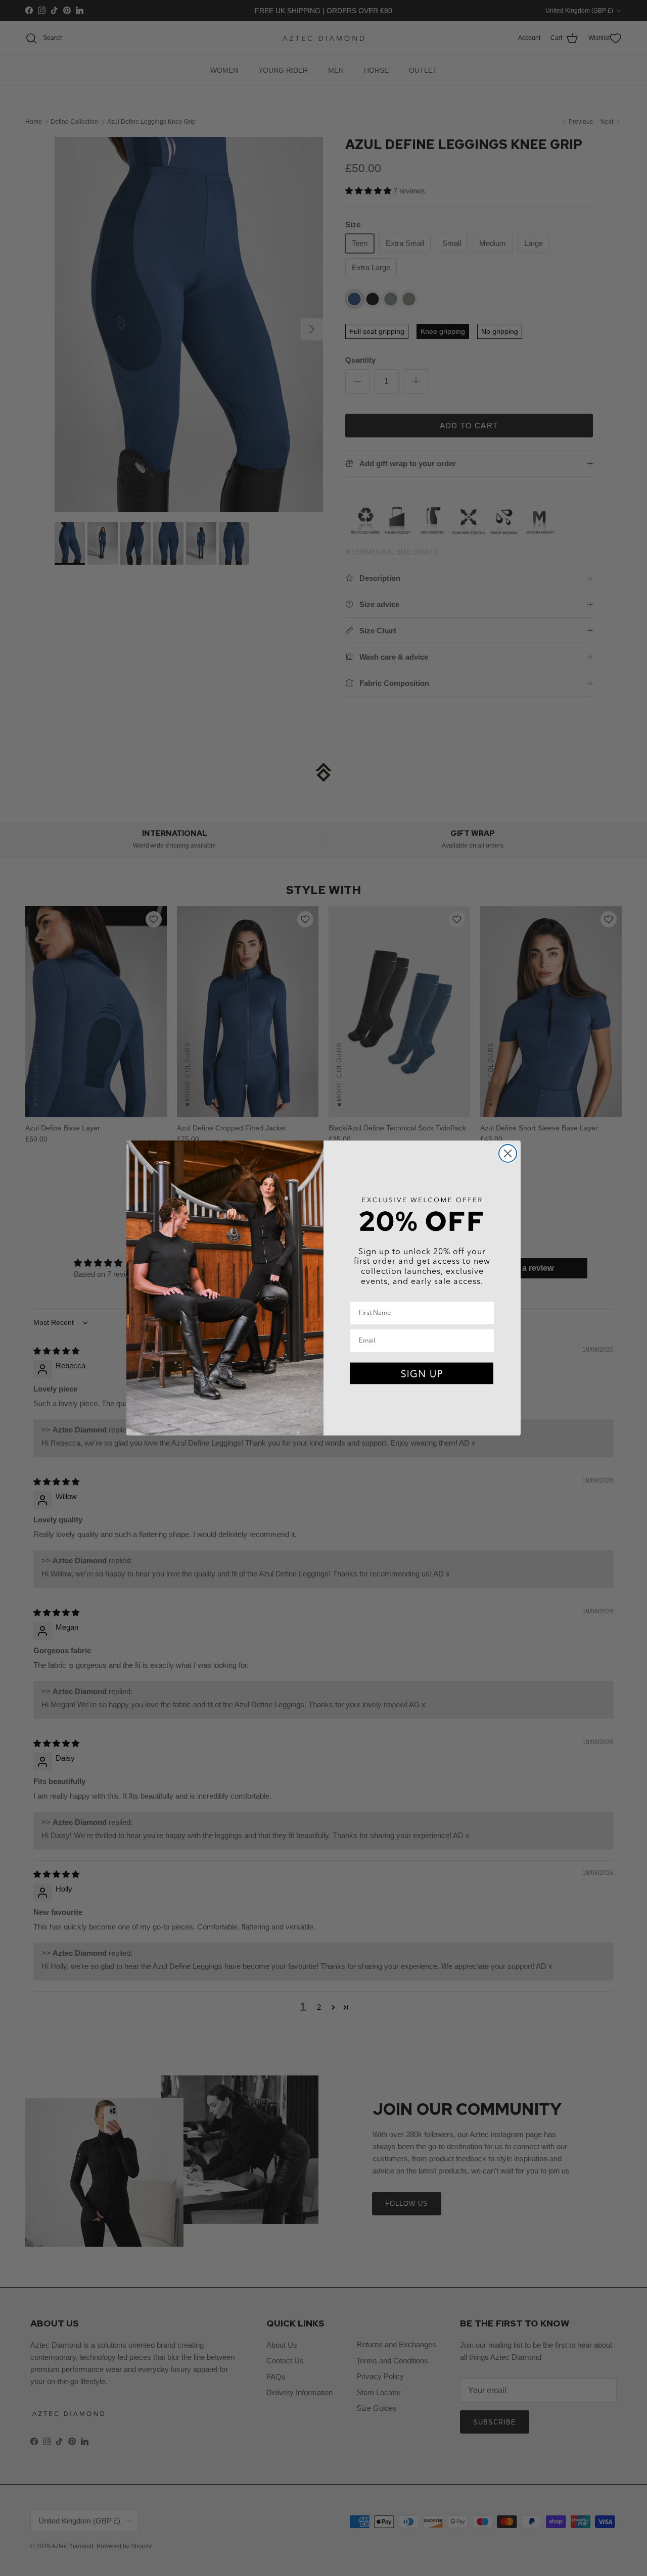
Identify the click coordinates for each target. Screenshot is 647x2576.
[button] (422, 1374)
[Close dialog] (508, 1153)
